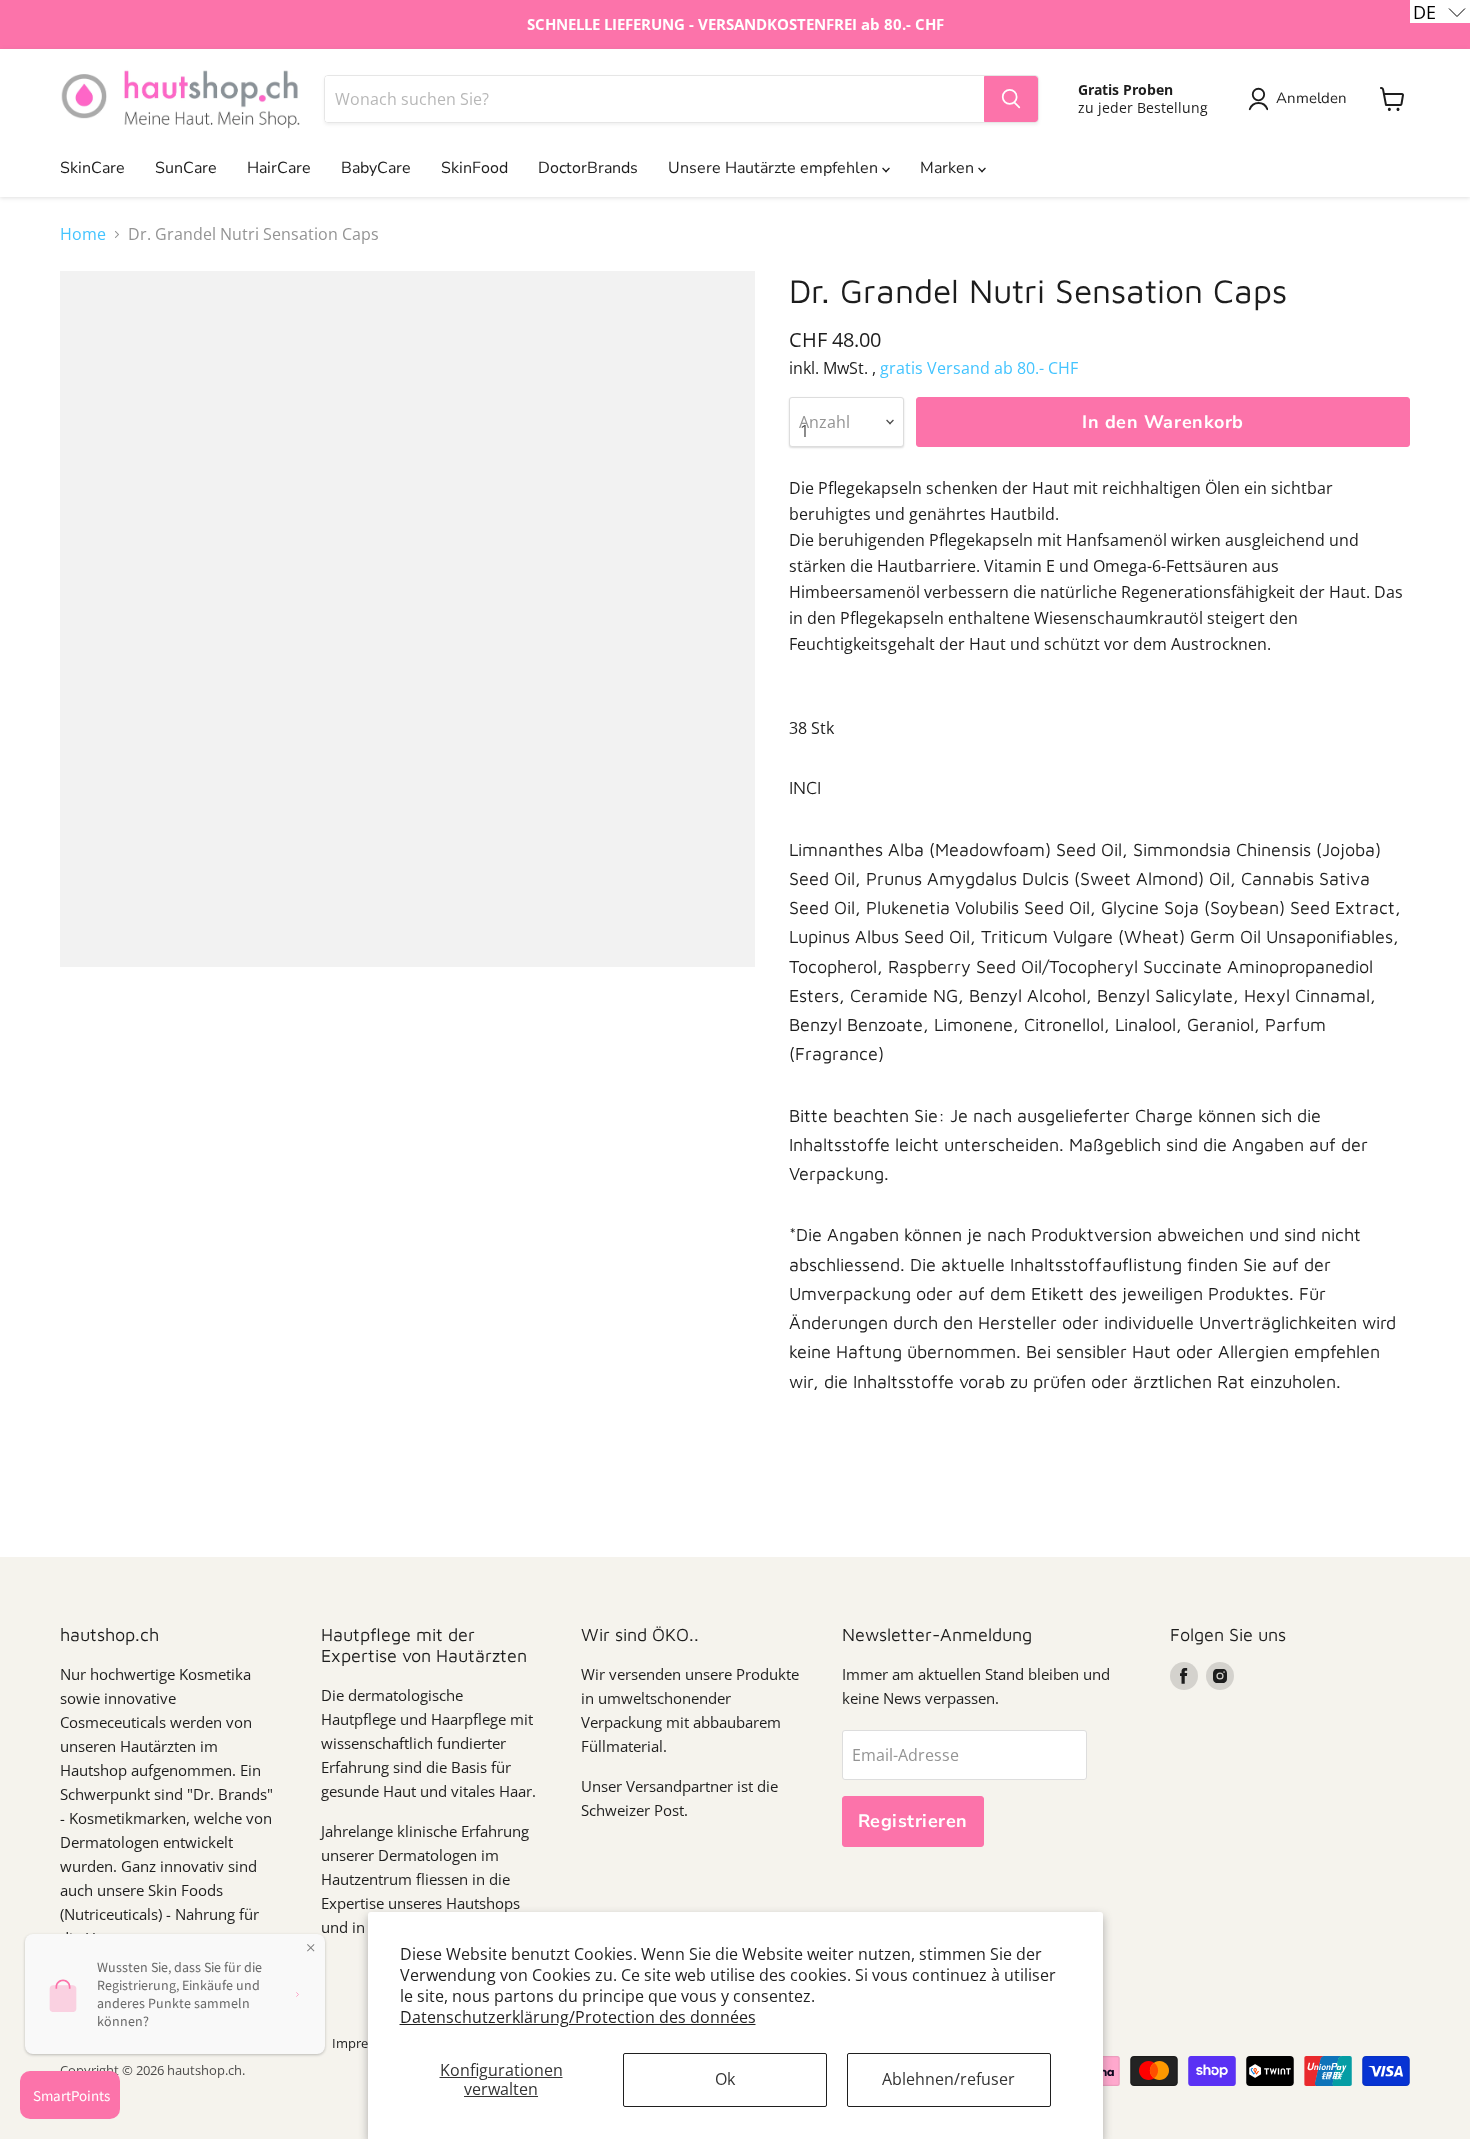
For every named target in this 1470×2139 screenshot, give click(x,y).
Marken (949, 168)
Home (83, 234)
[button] (1440, 11)
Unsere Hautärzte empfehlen (775, 168)
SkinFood (474, 168)
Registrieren (913, 1821)
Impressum (366, 2043)
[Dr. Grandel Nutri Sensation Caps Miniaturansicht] (97, 1024)
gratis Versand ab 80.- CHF (979, 368)
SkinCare (92, 168)
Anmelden (1311, 98)
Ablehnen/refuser (948, 2079)
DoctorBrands (588, 168)
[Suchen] (1011, 99)
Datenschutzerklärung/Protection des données (578, 2017)
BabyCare (376, 168)
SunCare (186, 168)
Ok (725, 2079)
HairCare (279, 168)
